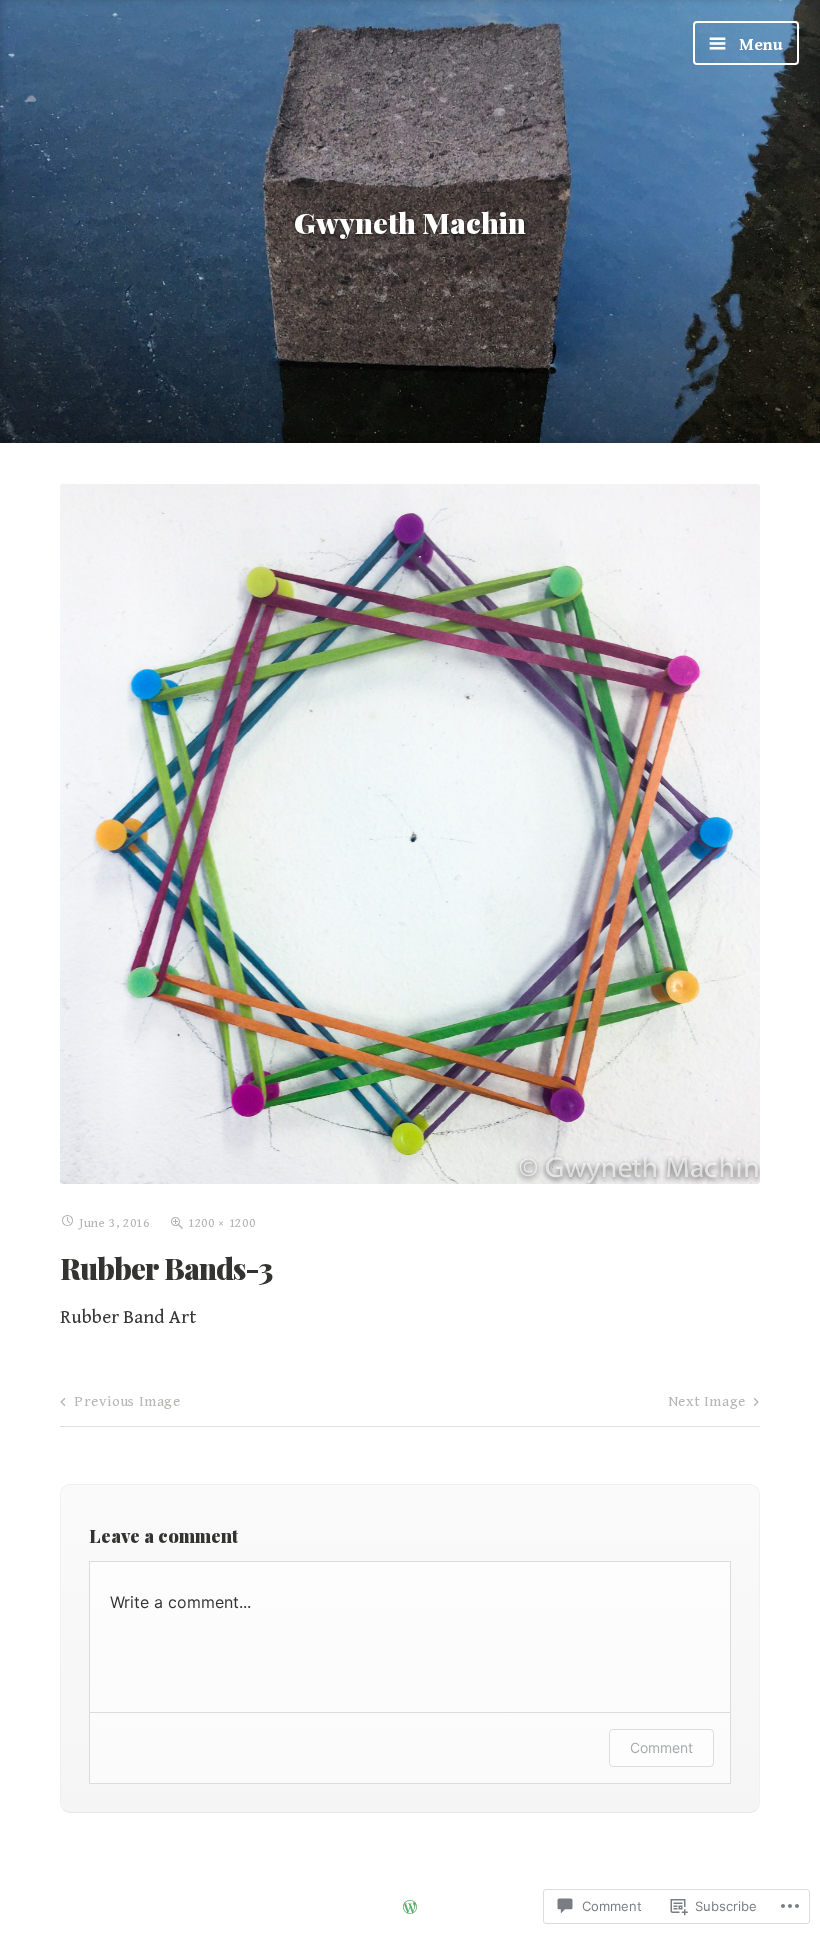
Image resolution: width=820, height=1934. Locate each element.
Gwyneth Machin (410, 222)
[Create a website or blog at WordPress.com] (410, 1909)
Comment (661, 1747)
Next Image (707, 1401)
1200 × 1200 (221, 1223)
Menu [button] (759, 45)
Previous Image (127, 1401)
